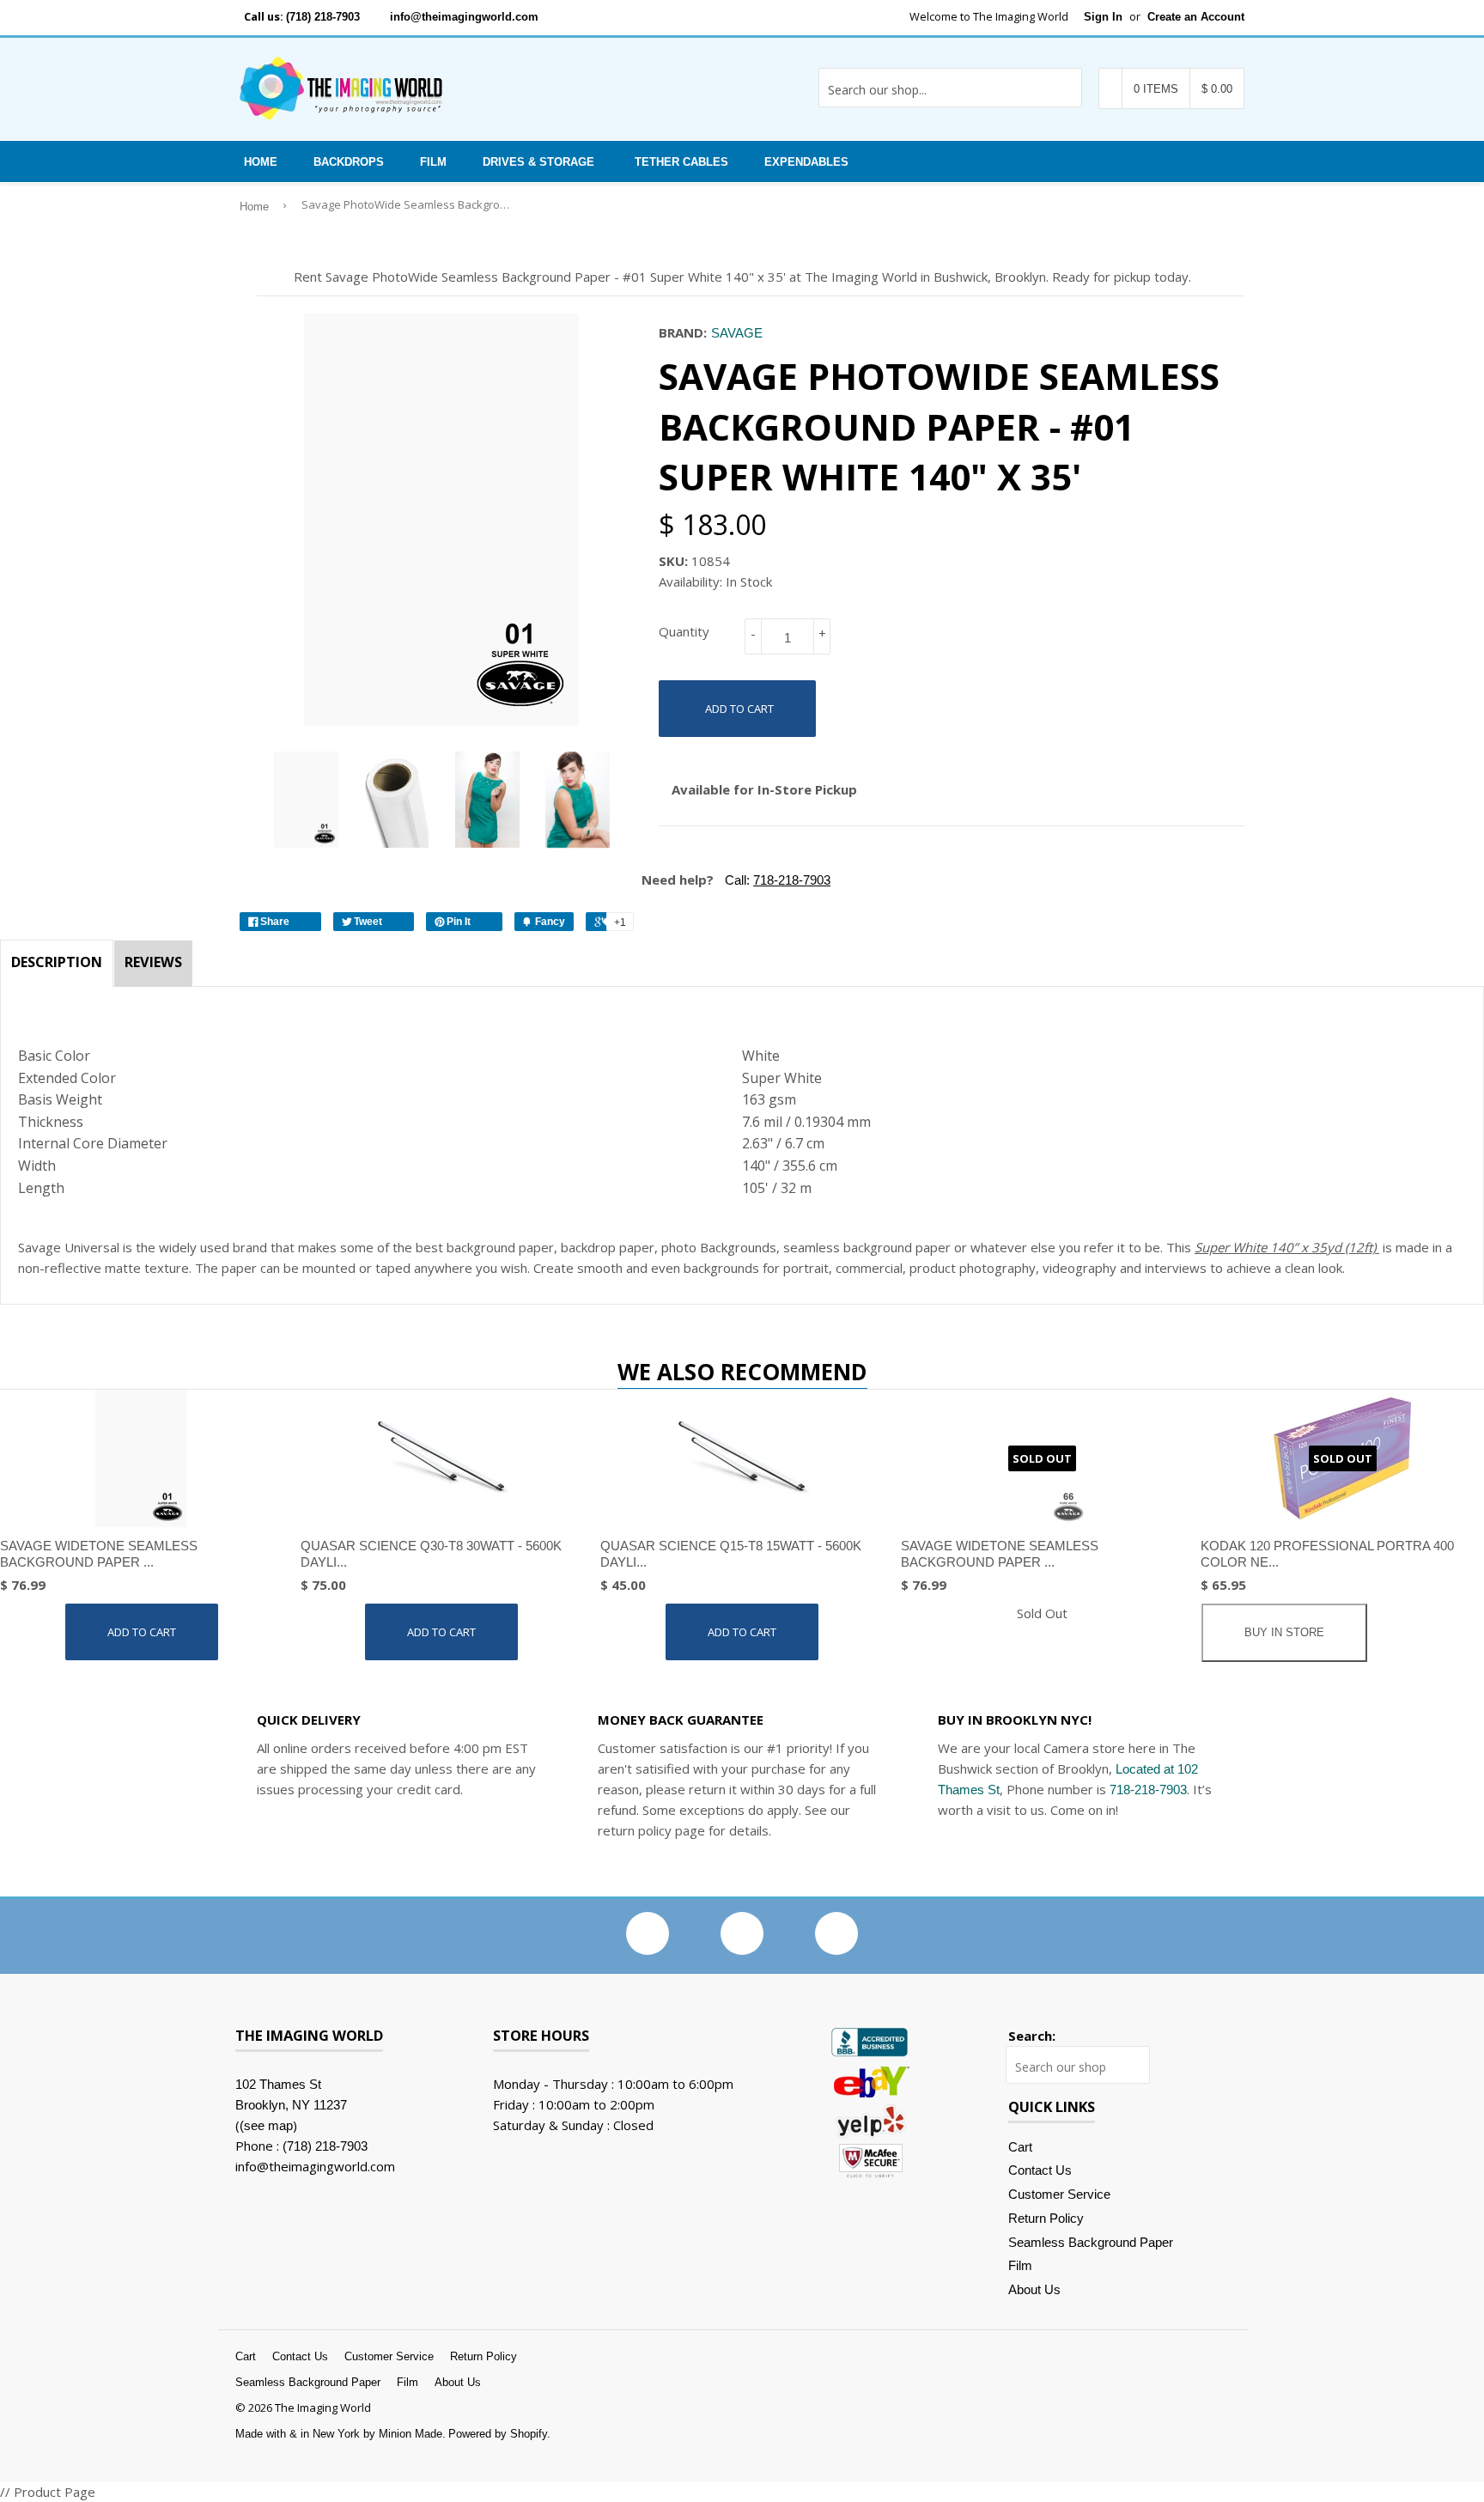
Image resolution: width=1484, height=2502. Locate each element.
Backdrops (349, 162)
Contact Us (1040, 2170)
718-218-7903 (1148, 1790)
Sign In (1103, 17)
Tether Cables (681, 162)
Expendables (806, 162)
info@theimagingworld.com (464, 17)
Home (261, 162)
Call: (776, 880)
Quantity (684, 631)
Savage (737, 333)
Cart (1020, 2147)
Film (433, 162)
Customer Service (1059, 2194)
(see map (266, 2125)
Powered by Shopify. (499, 2434)
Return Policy (1046, 2218)
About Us (1034, 2289)
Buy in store (1284, 1632)
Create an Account (1196, 17)
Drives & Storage (538, 162)
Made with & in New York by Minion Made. (341, 2434)
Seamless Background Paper (1091, 2242)
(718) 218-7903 (323, 17)
